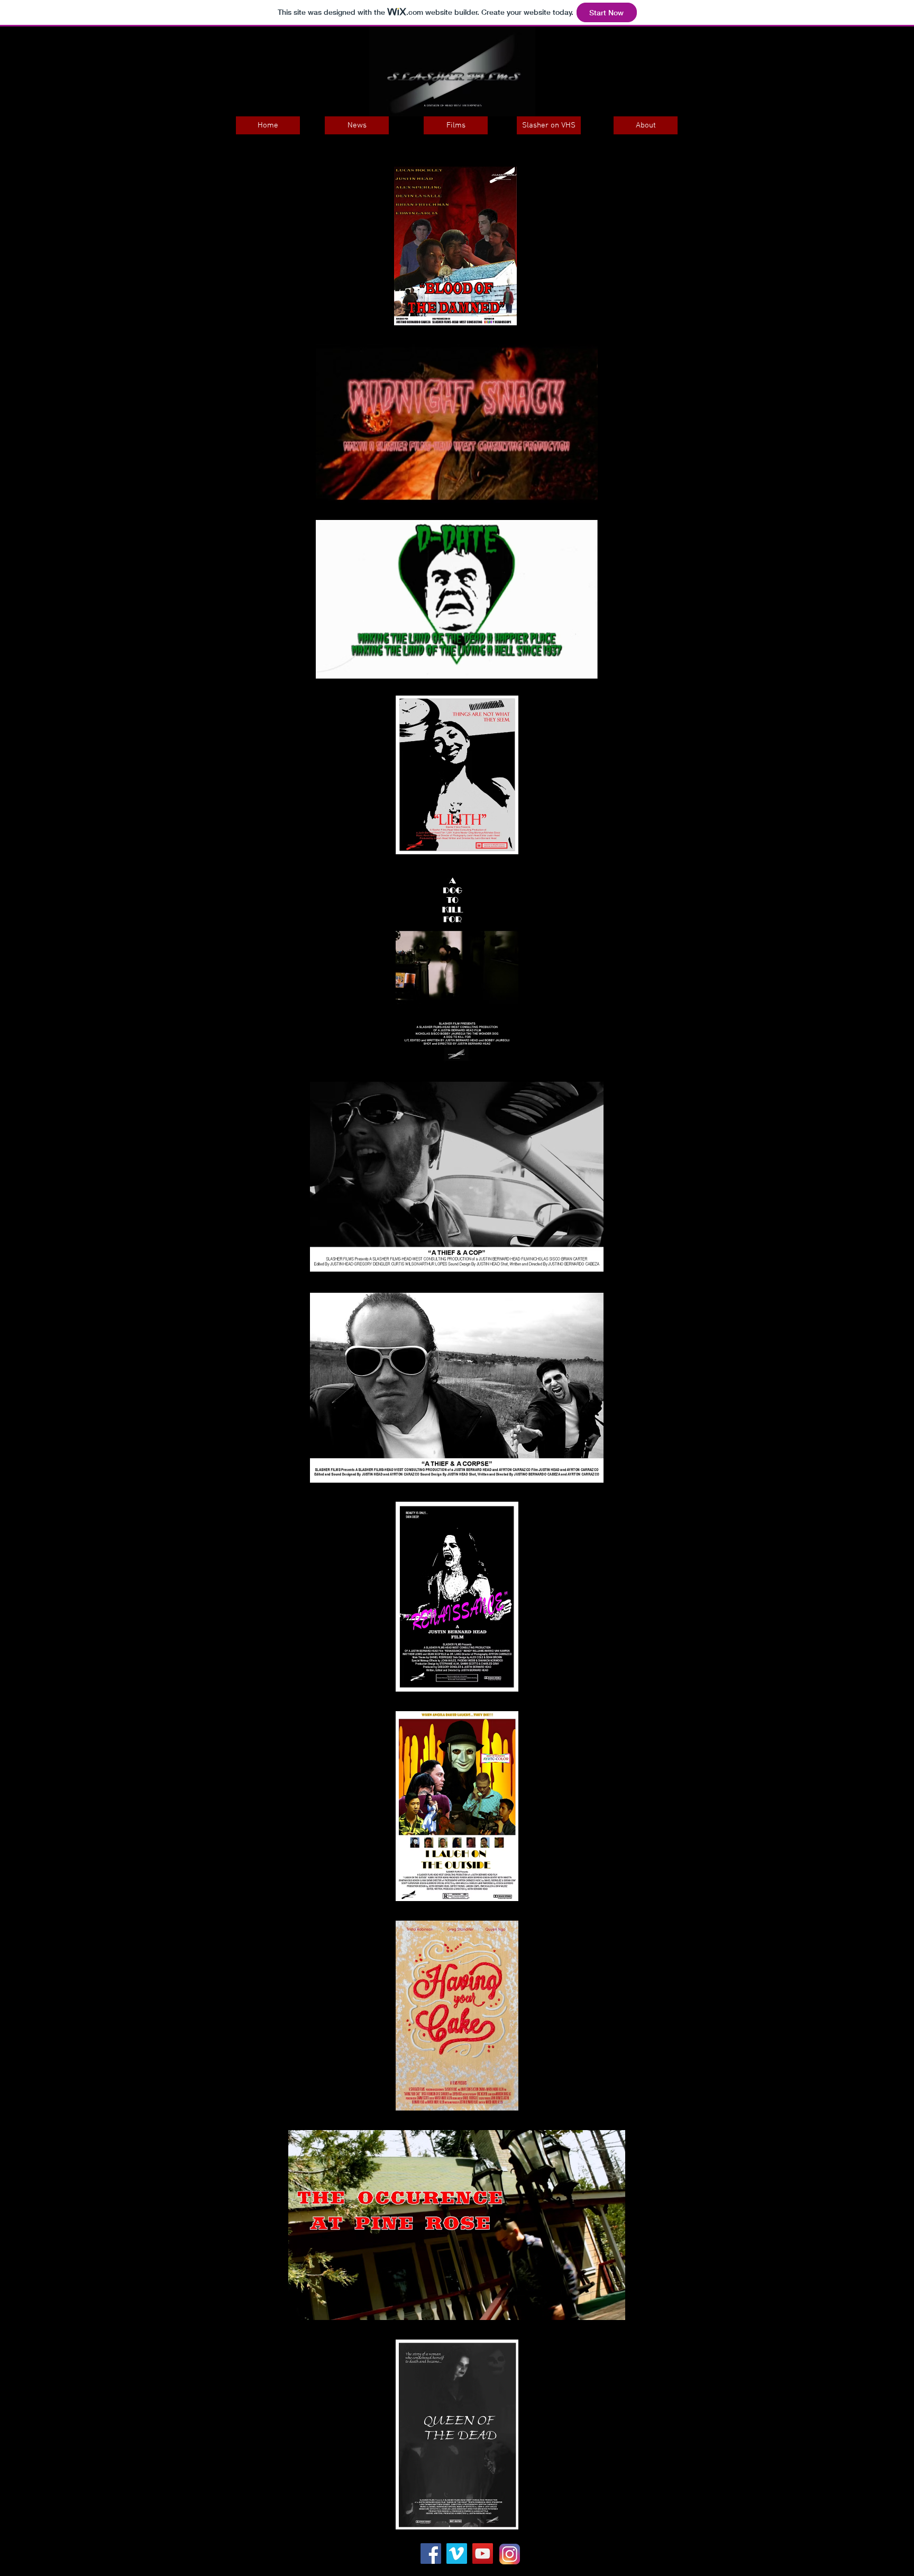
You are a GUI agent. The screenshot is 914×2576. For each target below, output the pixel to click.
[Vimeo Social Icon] (457, 2554)
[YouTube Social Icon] (483, 2554)
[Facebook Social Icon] (431, 2554)
